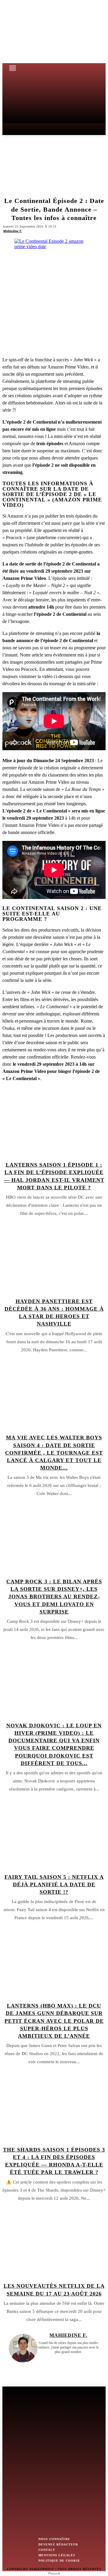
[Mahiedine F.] (23, 2348)
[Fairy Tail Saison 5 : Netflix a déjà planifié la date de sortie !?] (54, 1835)
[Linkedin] (73, 2360)
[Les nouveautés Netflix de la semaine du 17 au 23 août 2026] (54, 2244)
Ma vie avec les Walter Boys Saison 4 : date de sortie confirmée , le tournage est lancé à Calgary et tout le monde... (54, 1453)
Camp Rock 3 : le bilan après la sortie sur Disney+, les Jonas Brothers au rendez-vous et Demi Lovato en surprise (54, 1597)
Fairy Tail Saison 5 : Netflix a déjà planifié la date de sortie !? (54, 1884)
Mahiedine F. (13, 231)
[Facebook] (64, 2360)
